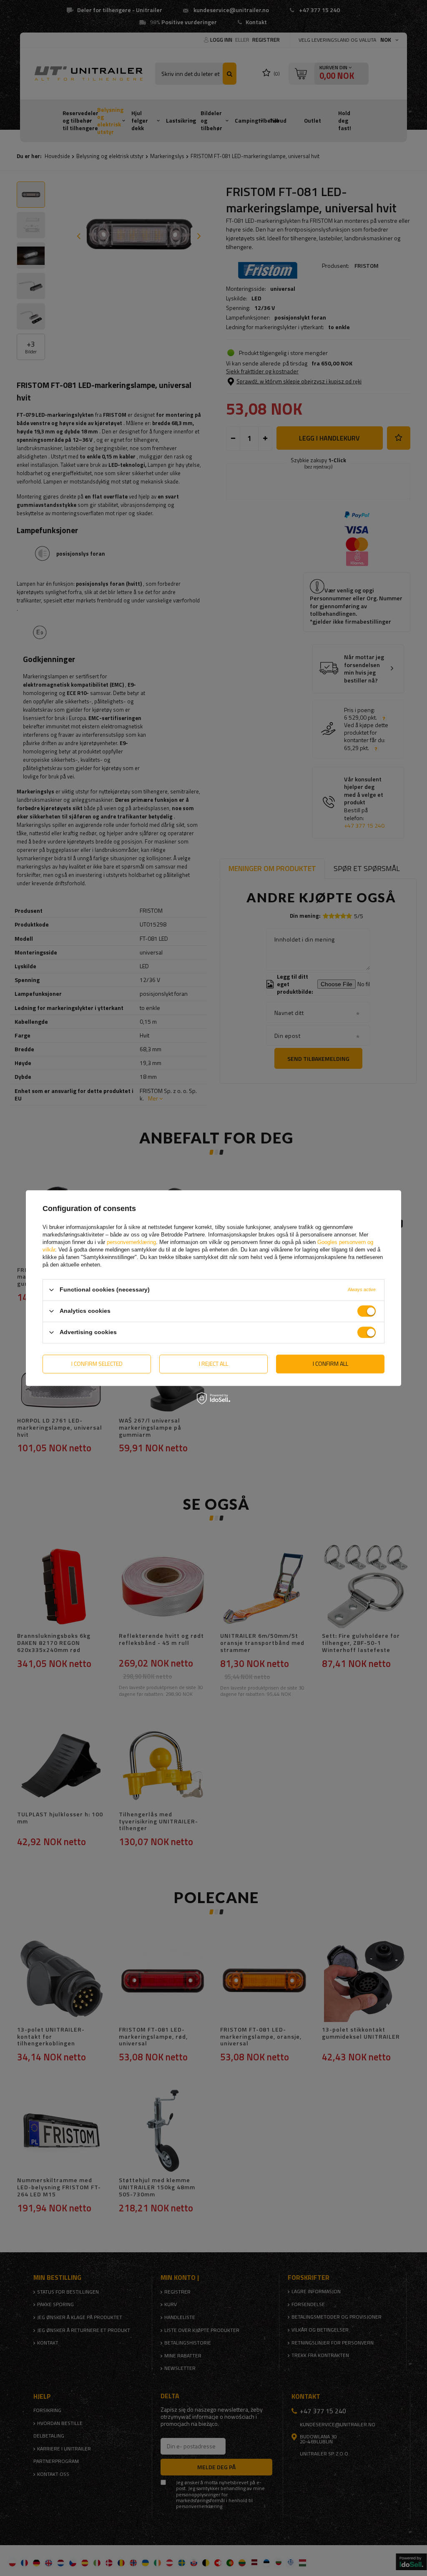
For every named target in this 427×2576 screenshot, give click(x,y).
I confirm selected (97, 1364)
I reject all (213, 1364)
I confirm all (330, 1364)
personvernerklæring (131, 1242)
